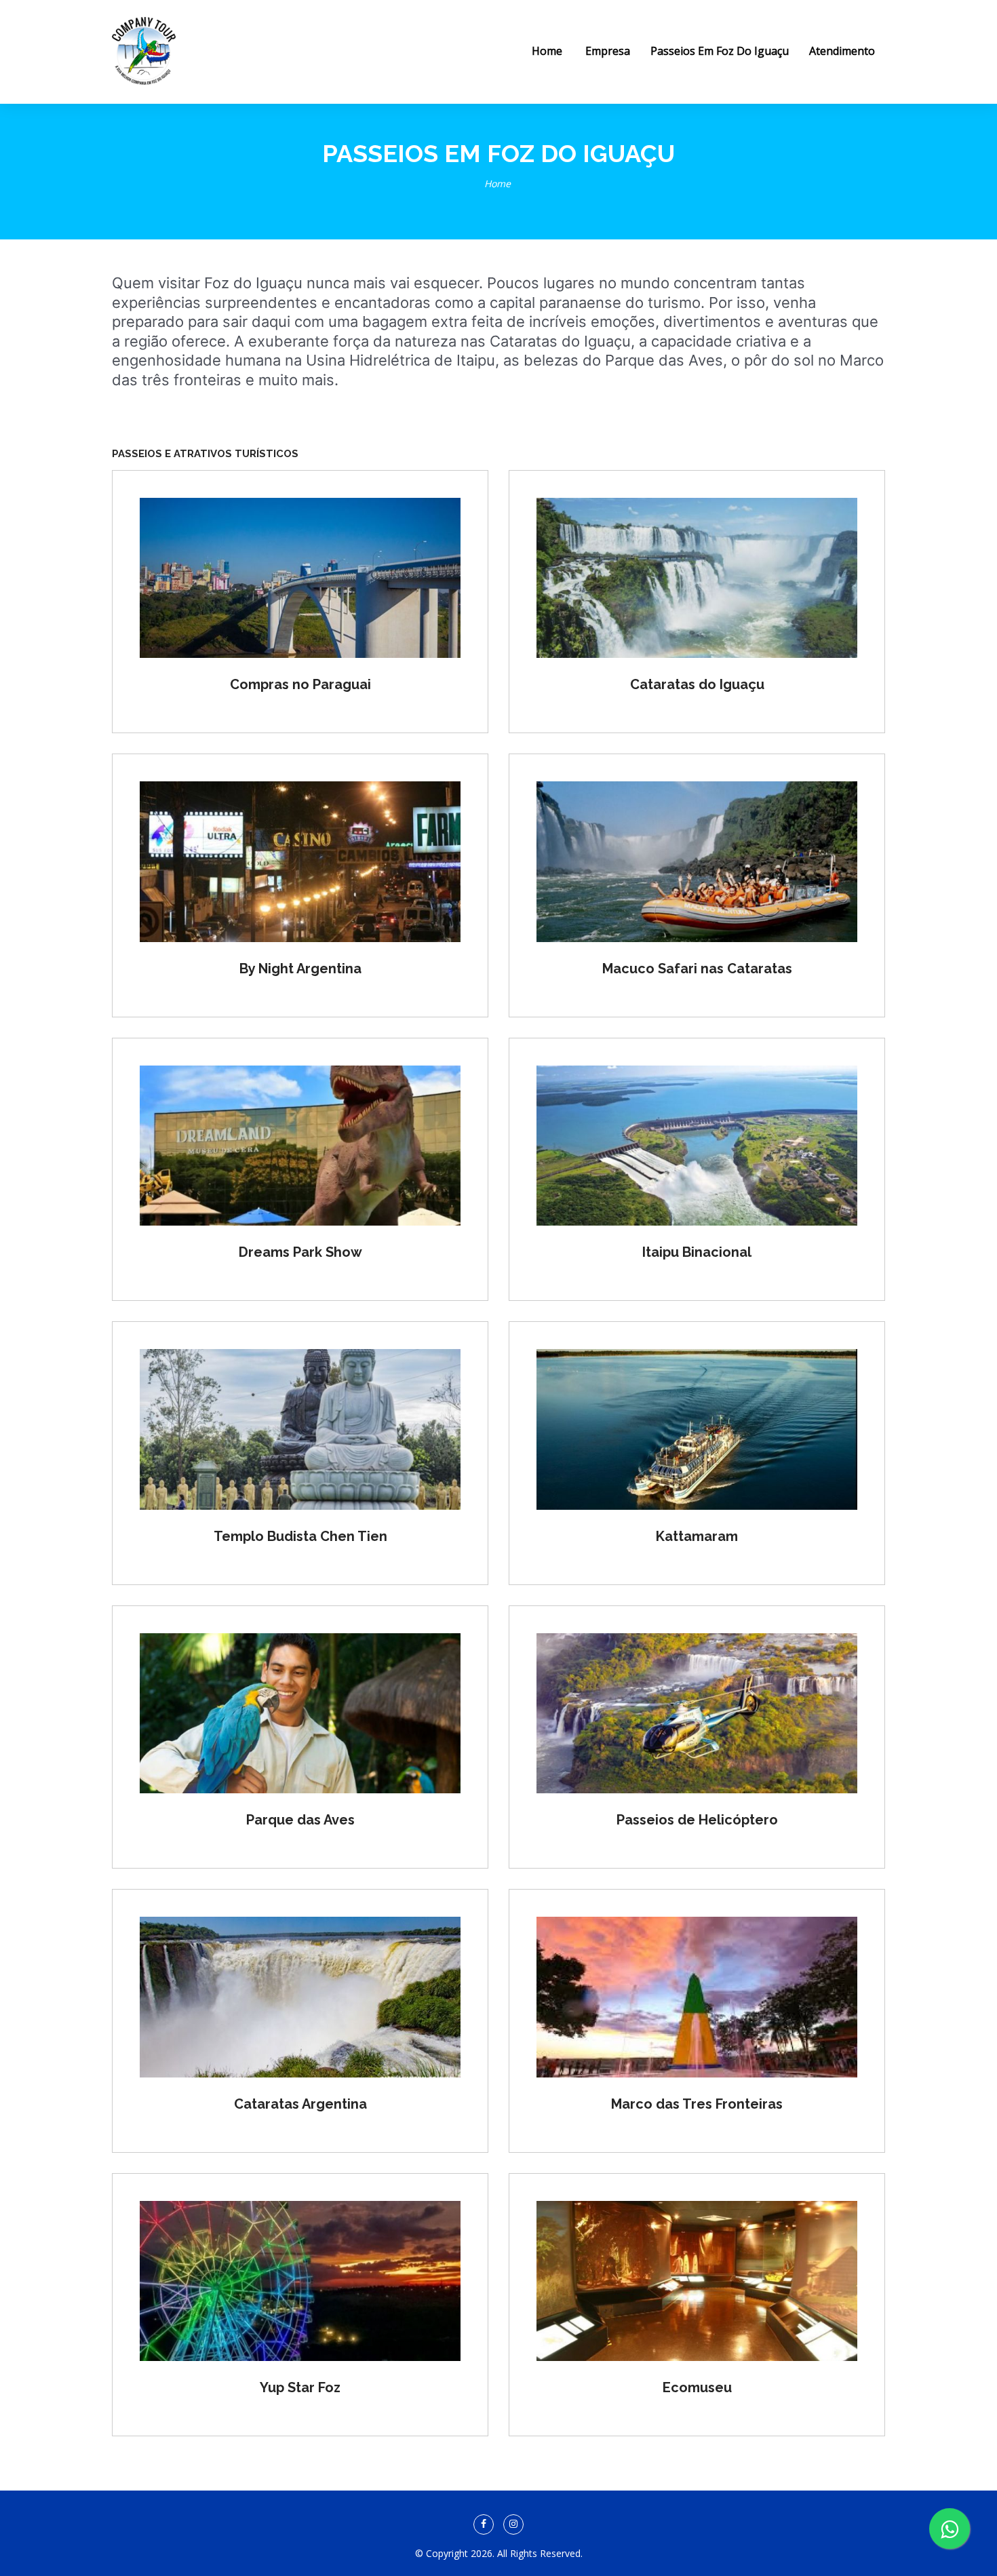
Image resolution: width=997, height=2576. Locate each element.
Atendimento (842, 51)
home (547, 51)
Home (497, 183)
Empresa (608, 51)
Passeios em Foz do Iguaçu (720, 51)
